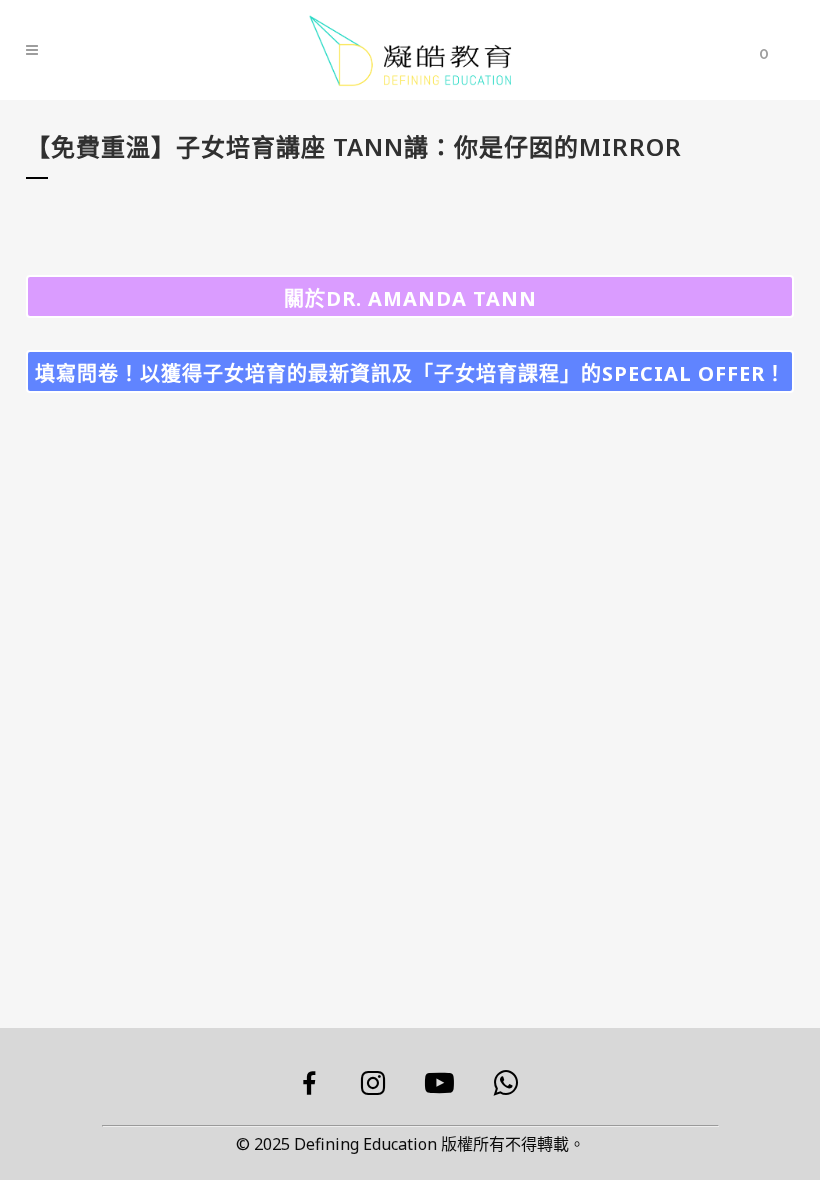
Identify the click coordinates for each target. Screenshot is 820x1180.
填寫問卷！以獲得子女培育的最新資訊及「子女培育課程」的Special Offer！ (410, 373)
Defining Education (365, 1144)
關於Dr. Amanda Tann (410, 298)
